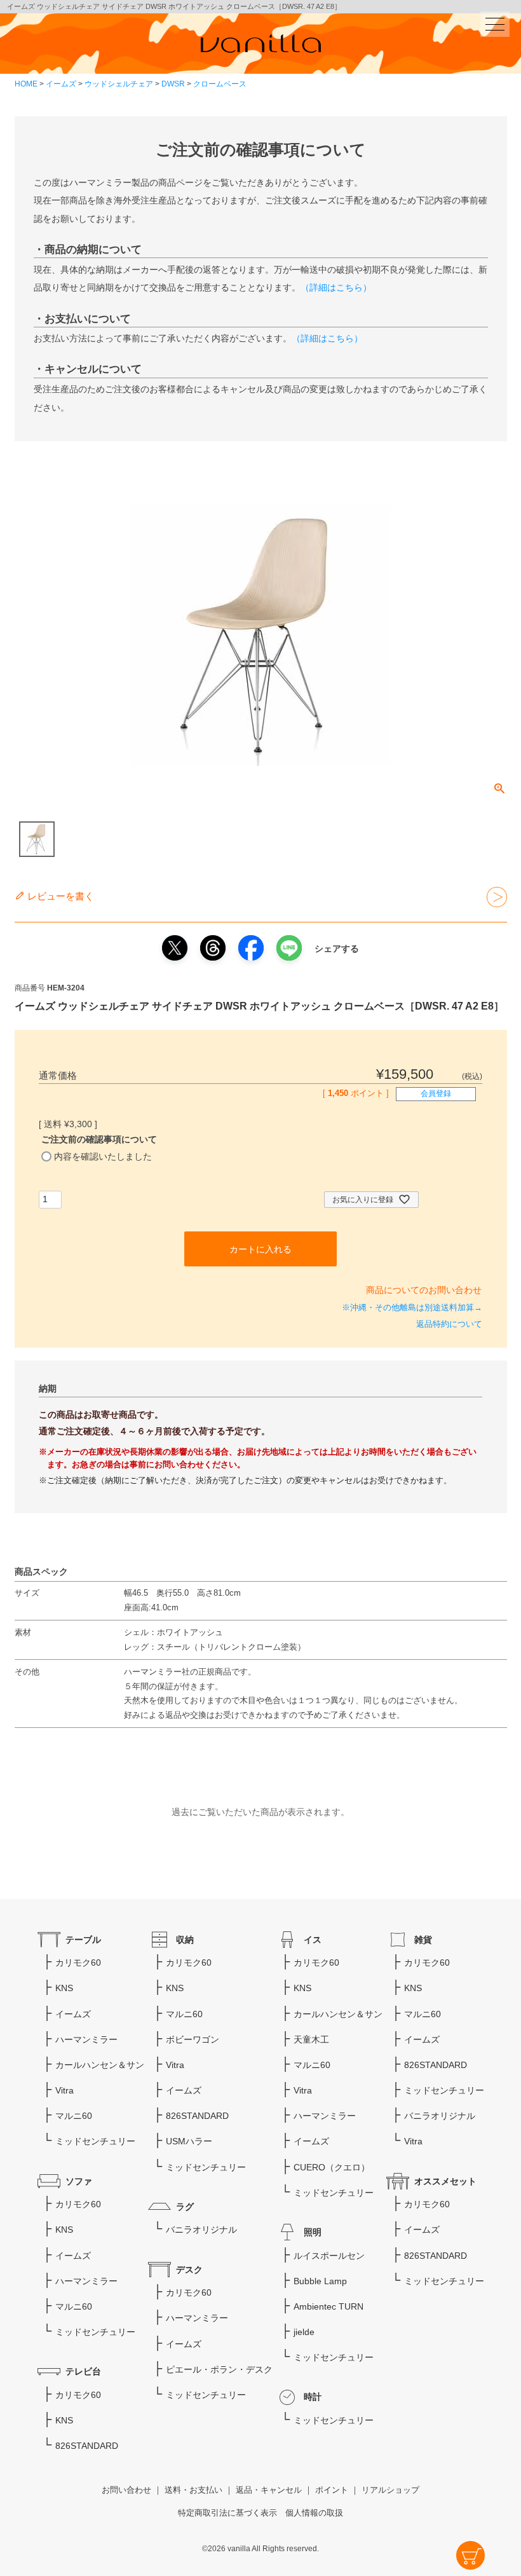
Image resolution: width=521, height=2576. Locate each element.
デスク (189, 2270)
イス (313, 1940)
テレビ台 (83, 2371)
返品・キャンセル (269, 2490)
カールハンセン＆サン (100, 2065)
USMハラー (189, 2141)
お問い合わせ (126, 2490)
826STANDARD (87, 2446)
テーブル (83, 1940)
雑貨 (423, 1940)
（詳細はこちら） (336, 287)
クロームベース (220, 84)
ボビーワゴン (193, 2039)
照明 (313, 2232)
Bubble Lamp (320, 2281)
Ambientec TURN (328, 2306)
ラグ (185, 2207)
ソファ (79, 2181)
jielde (304, 2332)
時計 (313, 2397)
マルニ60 (74, 2116)
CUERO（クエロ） (332, 2167)
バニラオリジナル (201, 2230)
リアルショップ (390, 2490)
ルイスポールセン (329, 2256)
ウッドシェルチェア (119, 84)
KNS (64, 1988)
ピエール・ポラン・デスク (219, 2369)
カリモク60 (78, 1963)
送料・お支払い (193, 2490)
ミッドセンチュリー (95, 2141)
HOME (26, 84)
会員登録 (436, 1093)
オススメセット (445, 2181)
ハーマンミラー (86, 2039)
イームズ (61, 84)
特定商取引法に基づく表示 (227, 2513)
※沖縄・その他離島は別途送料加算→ (412, 1308)
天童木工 (311, 2039)
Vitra (64, 2090)
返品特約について (449, 1324)
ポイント (332, 2490)
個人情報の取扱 (314, 2513)
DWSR (173, 84)
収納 (185, 1940)
